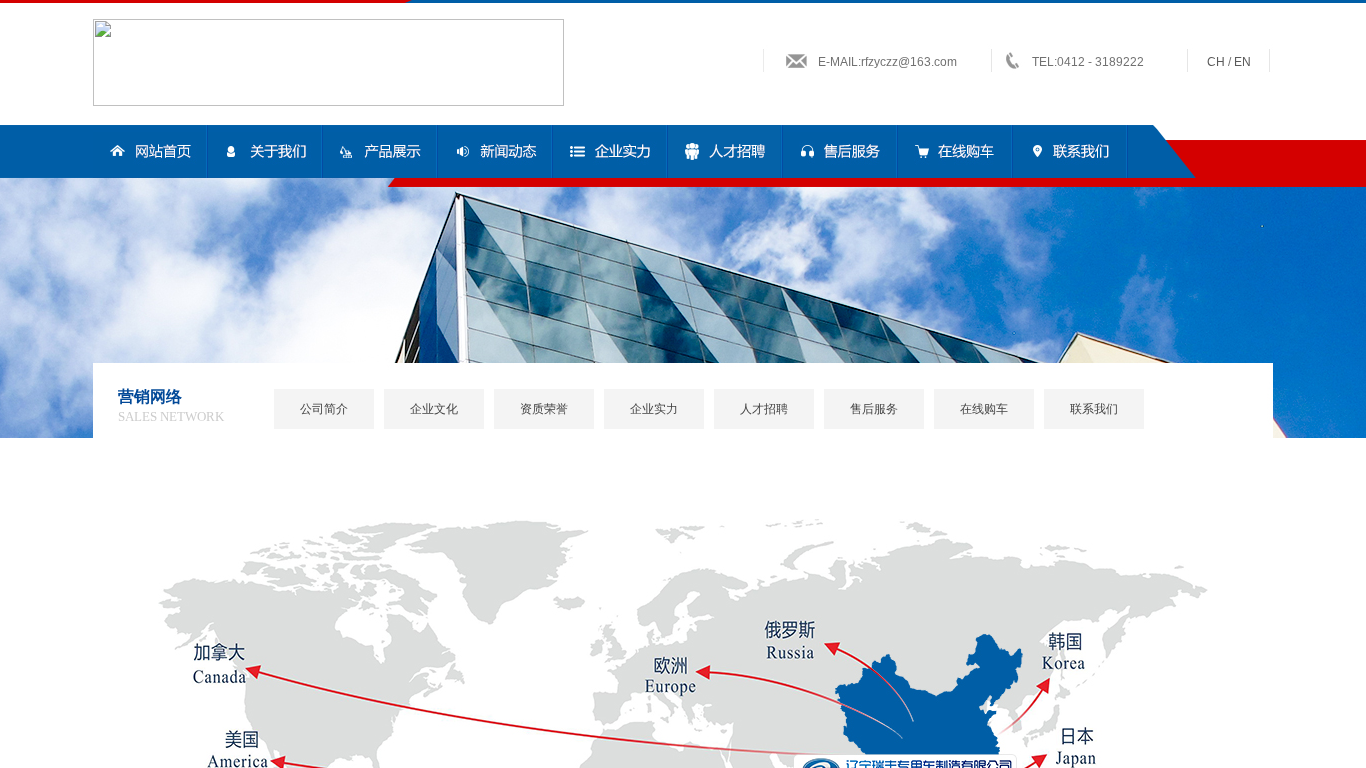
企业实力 (654, 409)
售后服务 (874, 409)
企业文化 (434, 409)
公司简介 (324, 409)
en (1242, 62)
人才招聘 (764, 409)
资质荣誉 (544, 409)
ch (1216, 62)
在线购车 (984, 409)
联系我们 (1094, 409)
